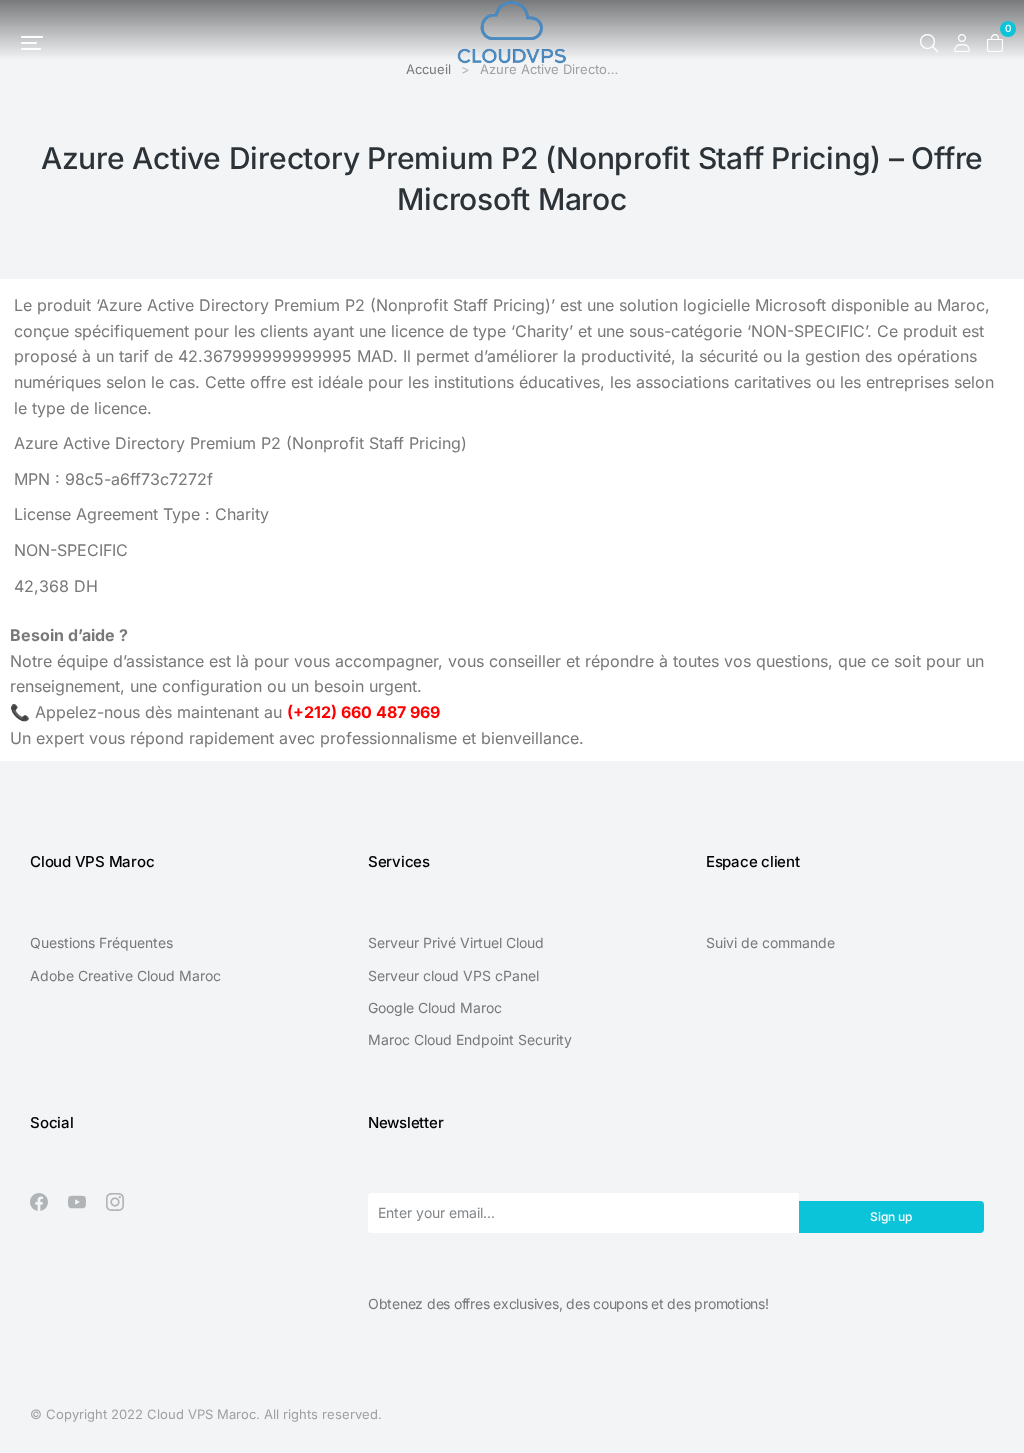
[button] (32, 43)
